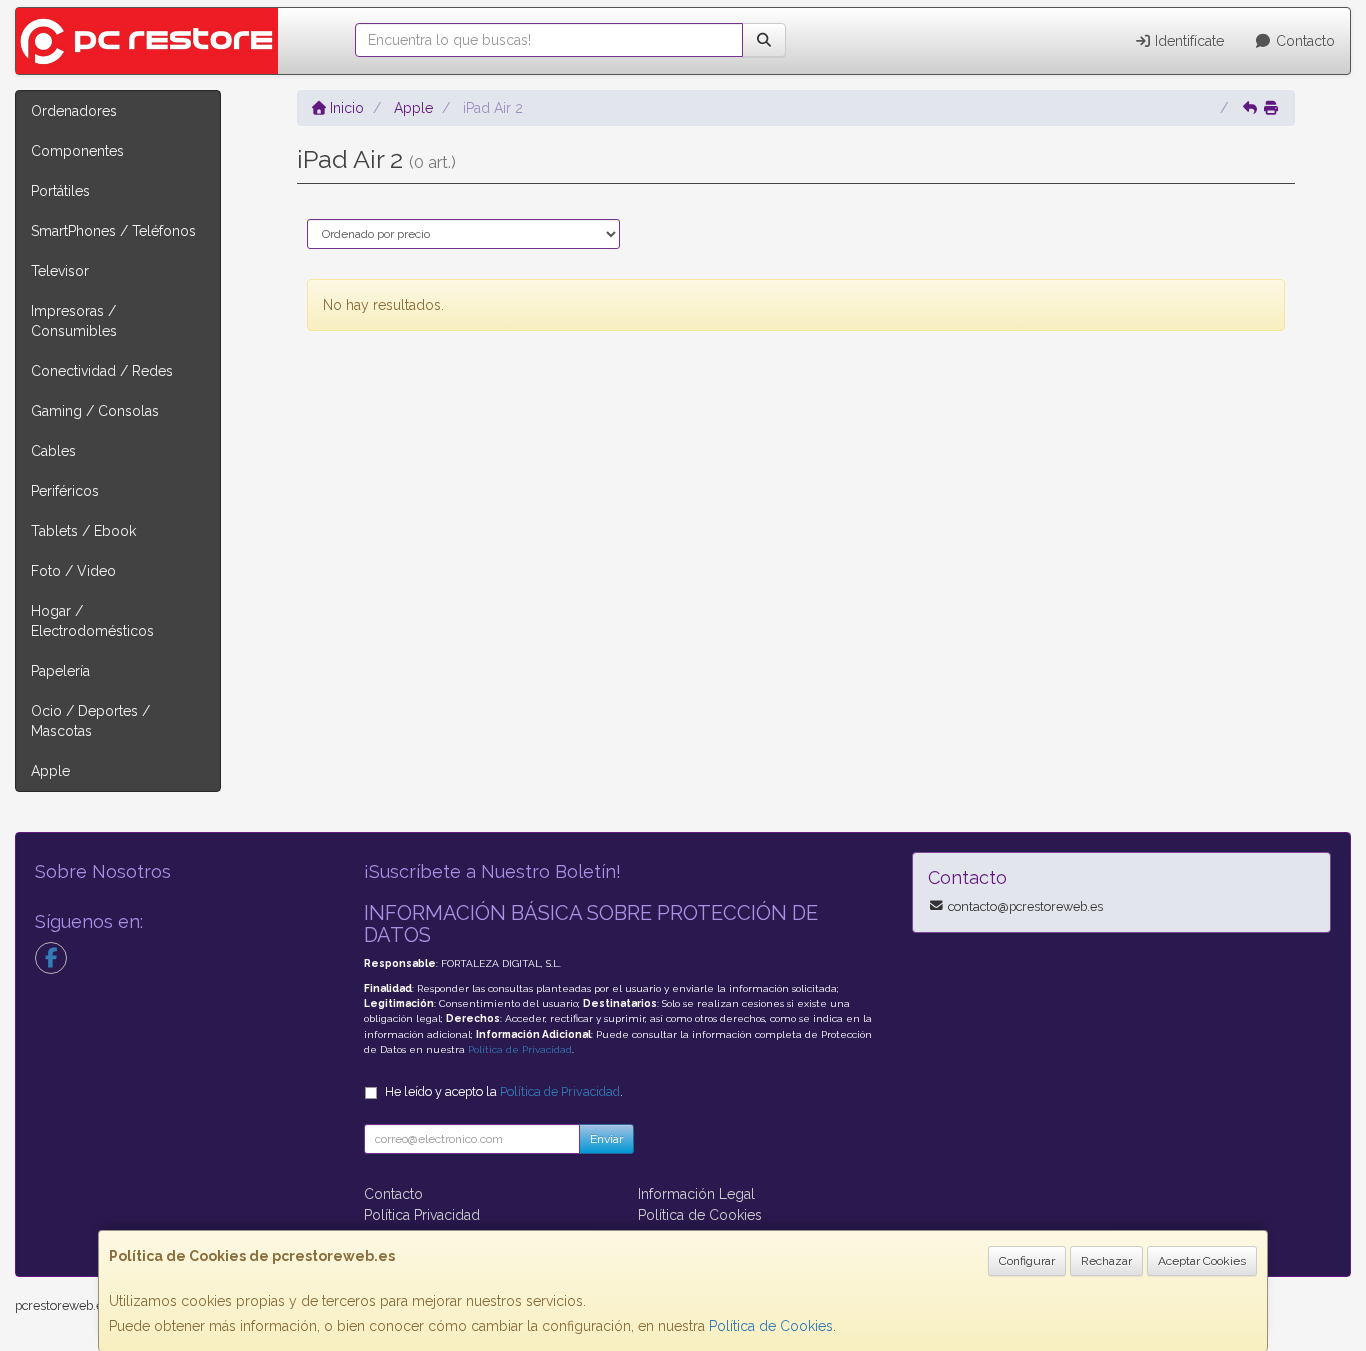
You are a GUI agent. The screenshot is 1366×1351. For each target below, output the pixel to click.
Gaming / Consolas (95, 411)
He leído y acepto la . (504, 1091)
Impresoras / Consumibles (74, 321)
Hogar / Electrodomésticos (92, 621)
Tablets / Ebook (83, 531)
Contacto (1303, 41)
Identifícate (1187, 41)
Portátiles (60, 191)
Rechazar (1106, 1261)
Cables (53, 451)
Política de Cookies (771, 1326)
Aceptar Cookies (1202, 1261)
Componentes (77, 151)
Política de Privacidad (520, 1049)
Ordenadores (74, 111)
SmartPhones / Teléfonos (113, 231)
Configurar (1027, 1261)
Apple (50, 771)
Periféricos (65, 491)
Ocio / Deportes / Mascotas (90, 721)
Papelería (60, 671)
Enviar (606, 1139)
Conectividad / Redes (102, 371)
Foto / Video (73, 571)
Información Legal (696, 1194)
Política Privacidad (422, 1215)
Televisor (60, 271)
